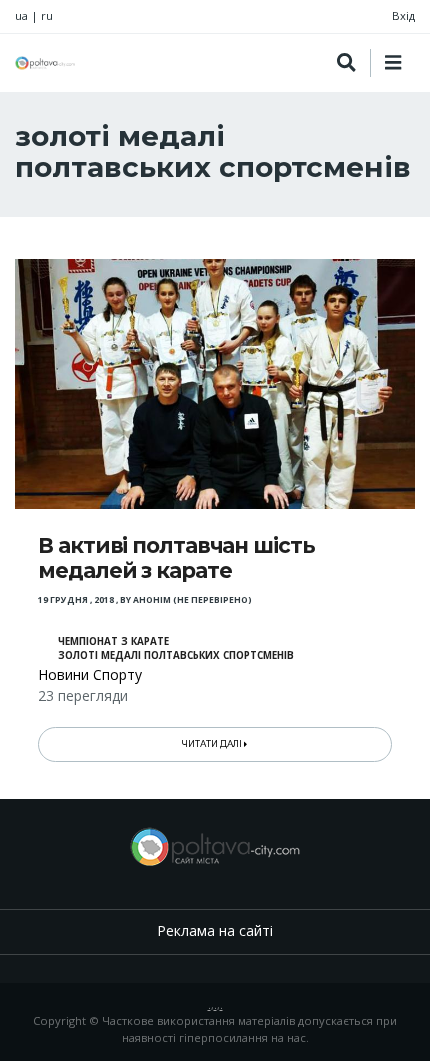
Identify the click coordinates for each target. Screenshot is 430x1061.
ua (21, 15)
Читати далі (213, 744)
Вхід (403, 15)
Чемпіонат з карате (113, 641)
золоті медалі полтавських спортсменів (176, 655)
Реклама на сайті (215, 930)
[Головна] (45, 63)
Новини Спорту (90, 674)
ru (47, 15)
